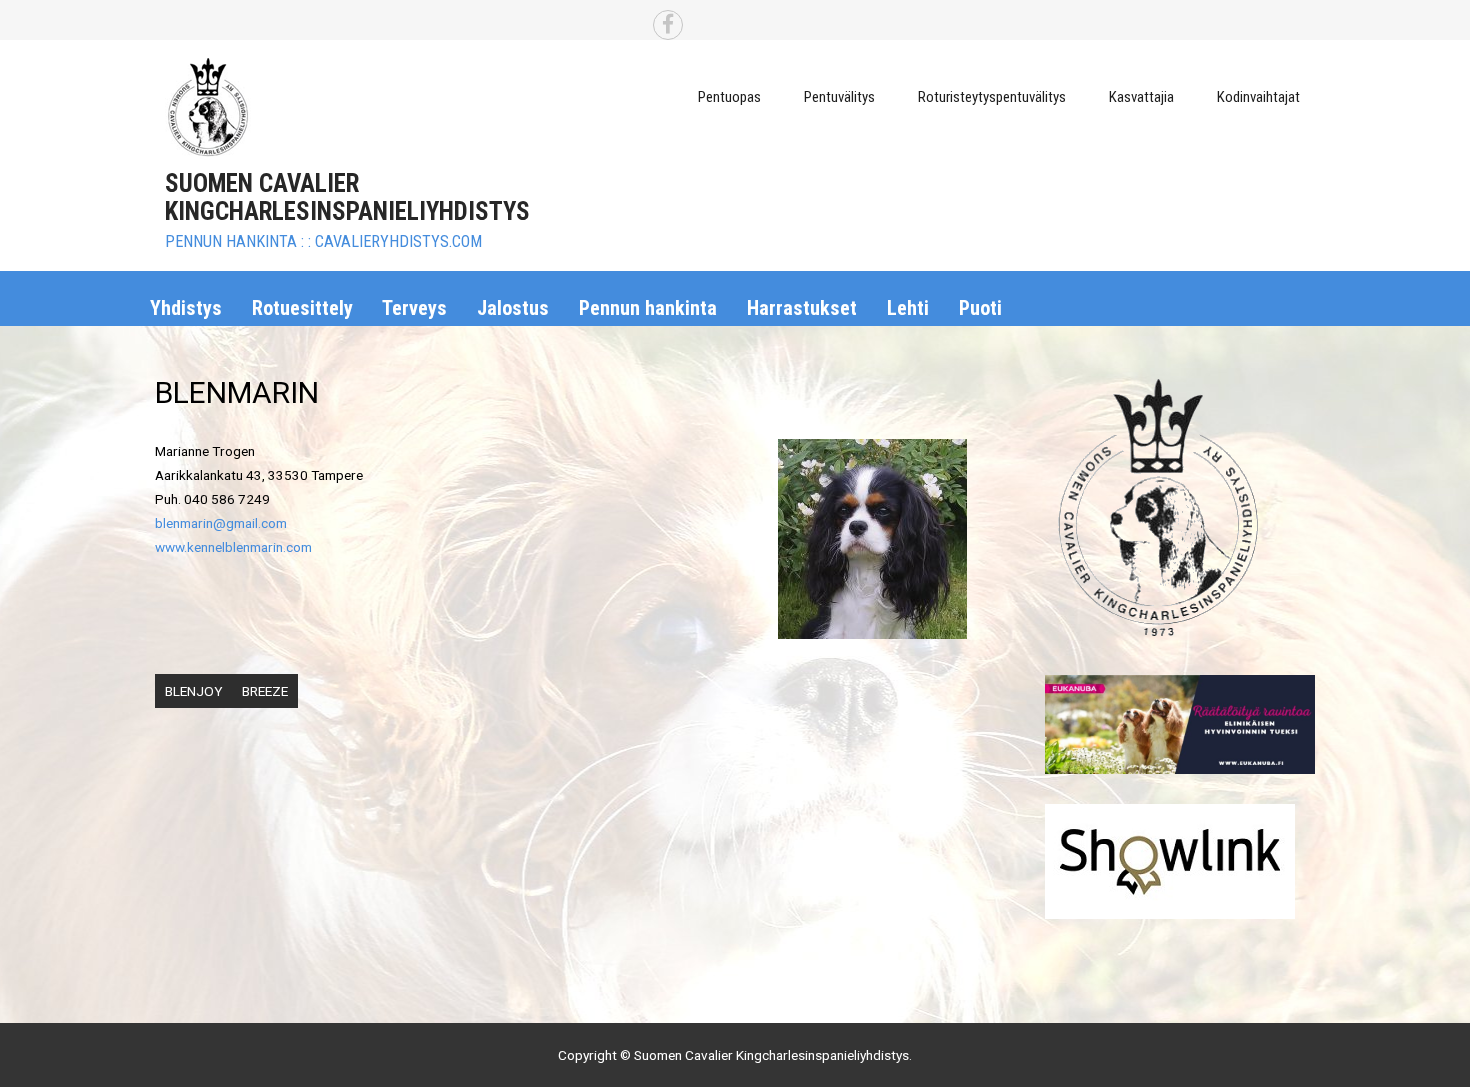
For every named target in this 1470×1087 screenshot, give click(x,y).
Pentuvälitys (839, 97)
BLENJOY (193, 691)
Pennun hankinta (648, 308)
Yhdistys (186, 308)
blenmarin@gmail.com (221, 523)
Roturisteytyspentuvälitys (992, 97)
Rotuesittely (302, 308)
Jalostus (513, 308)
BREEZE (265, 691)
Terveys (414, 308)
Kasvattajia (1141, 97)
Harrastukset (802, 308)
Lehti (908, 308)
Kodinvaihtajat (1258, 97)
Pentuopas (729, 97)
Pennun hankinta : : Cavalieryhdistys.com (323, 241)
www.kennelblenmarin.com (233, 547)
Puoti (980, 308)
